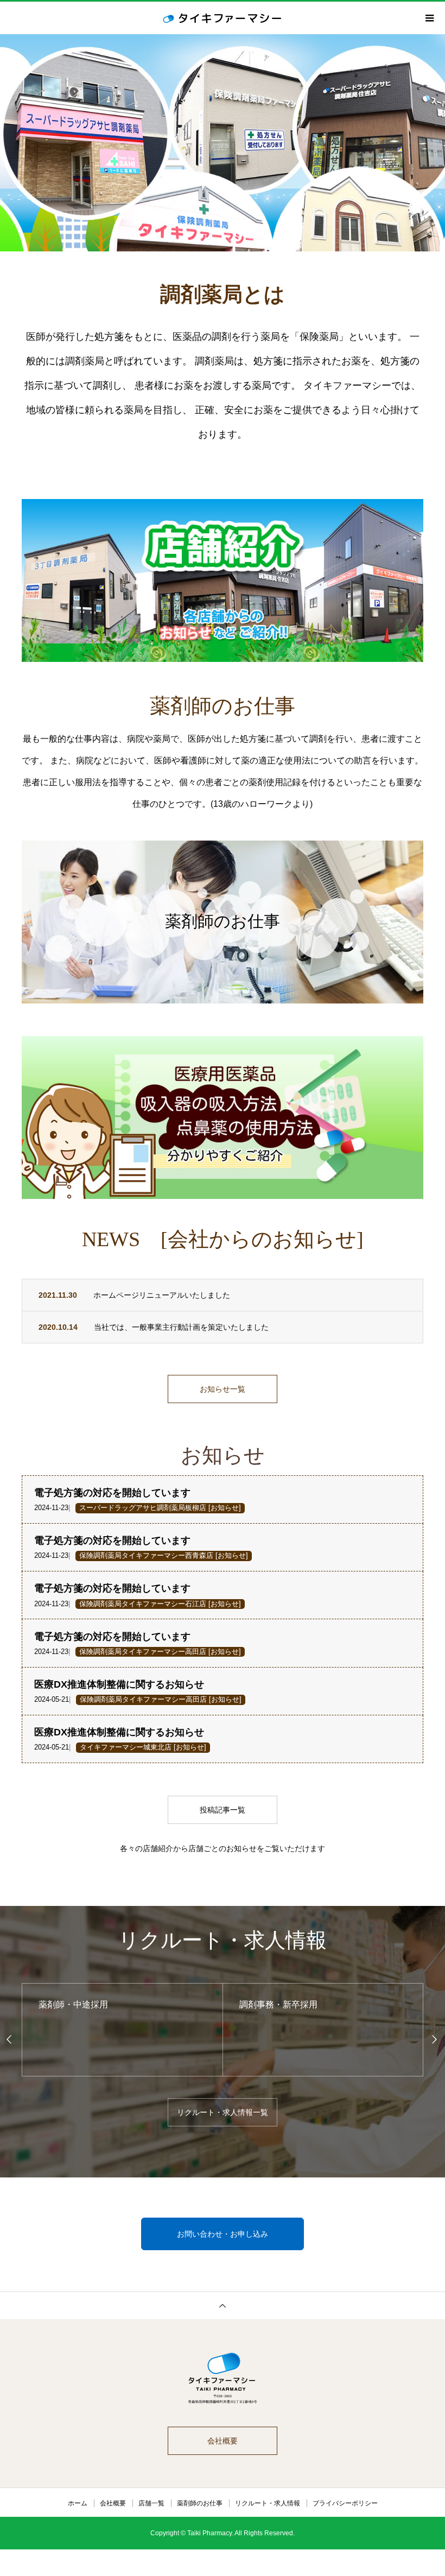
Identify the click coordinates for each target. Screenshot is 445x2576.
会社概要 (223, 2441)
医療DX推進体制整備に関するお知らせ (119, 1684)
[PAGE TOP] (223, 2305)
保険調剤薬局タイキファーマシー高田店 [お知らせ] (160, 1652)
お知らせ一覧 (223, 1389)
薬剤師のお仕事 (200, 2503)
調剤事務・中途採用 (278, 2004)
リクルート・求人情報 (268, 2503)
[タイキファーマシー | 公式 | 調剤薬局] (223, 2379)
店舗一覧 (151, 2503)
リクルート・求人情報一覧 (223, 2112)
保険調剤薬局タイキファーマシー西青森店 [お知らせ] (164, 1556)
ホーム (78, 2503)
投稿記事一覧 (223, 1810)
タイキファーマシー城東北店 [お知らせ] (143, 1747)
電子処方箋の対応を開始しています (112, 1493)
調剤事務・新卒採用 (78, 2004)
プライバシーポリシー (345, 2503)
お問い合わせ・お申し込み (223, 2234)
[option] (223, 143)
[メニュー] (429, 18)
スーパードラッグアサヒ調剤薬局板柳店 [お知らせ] (160, 1508)
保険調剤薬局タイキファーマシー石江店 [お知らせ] (160, 1604)
